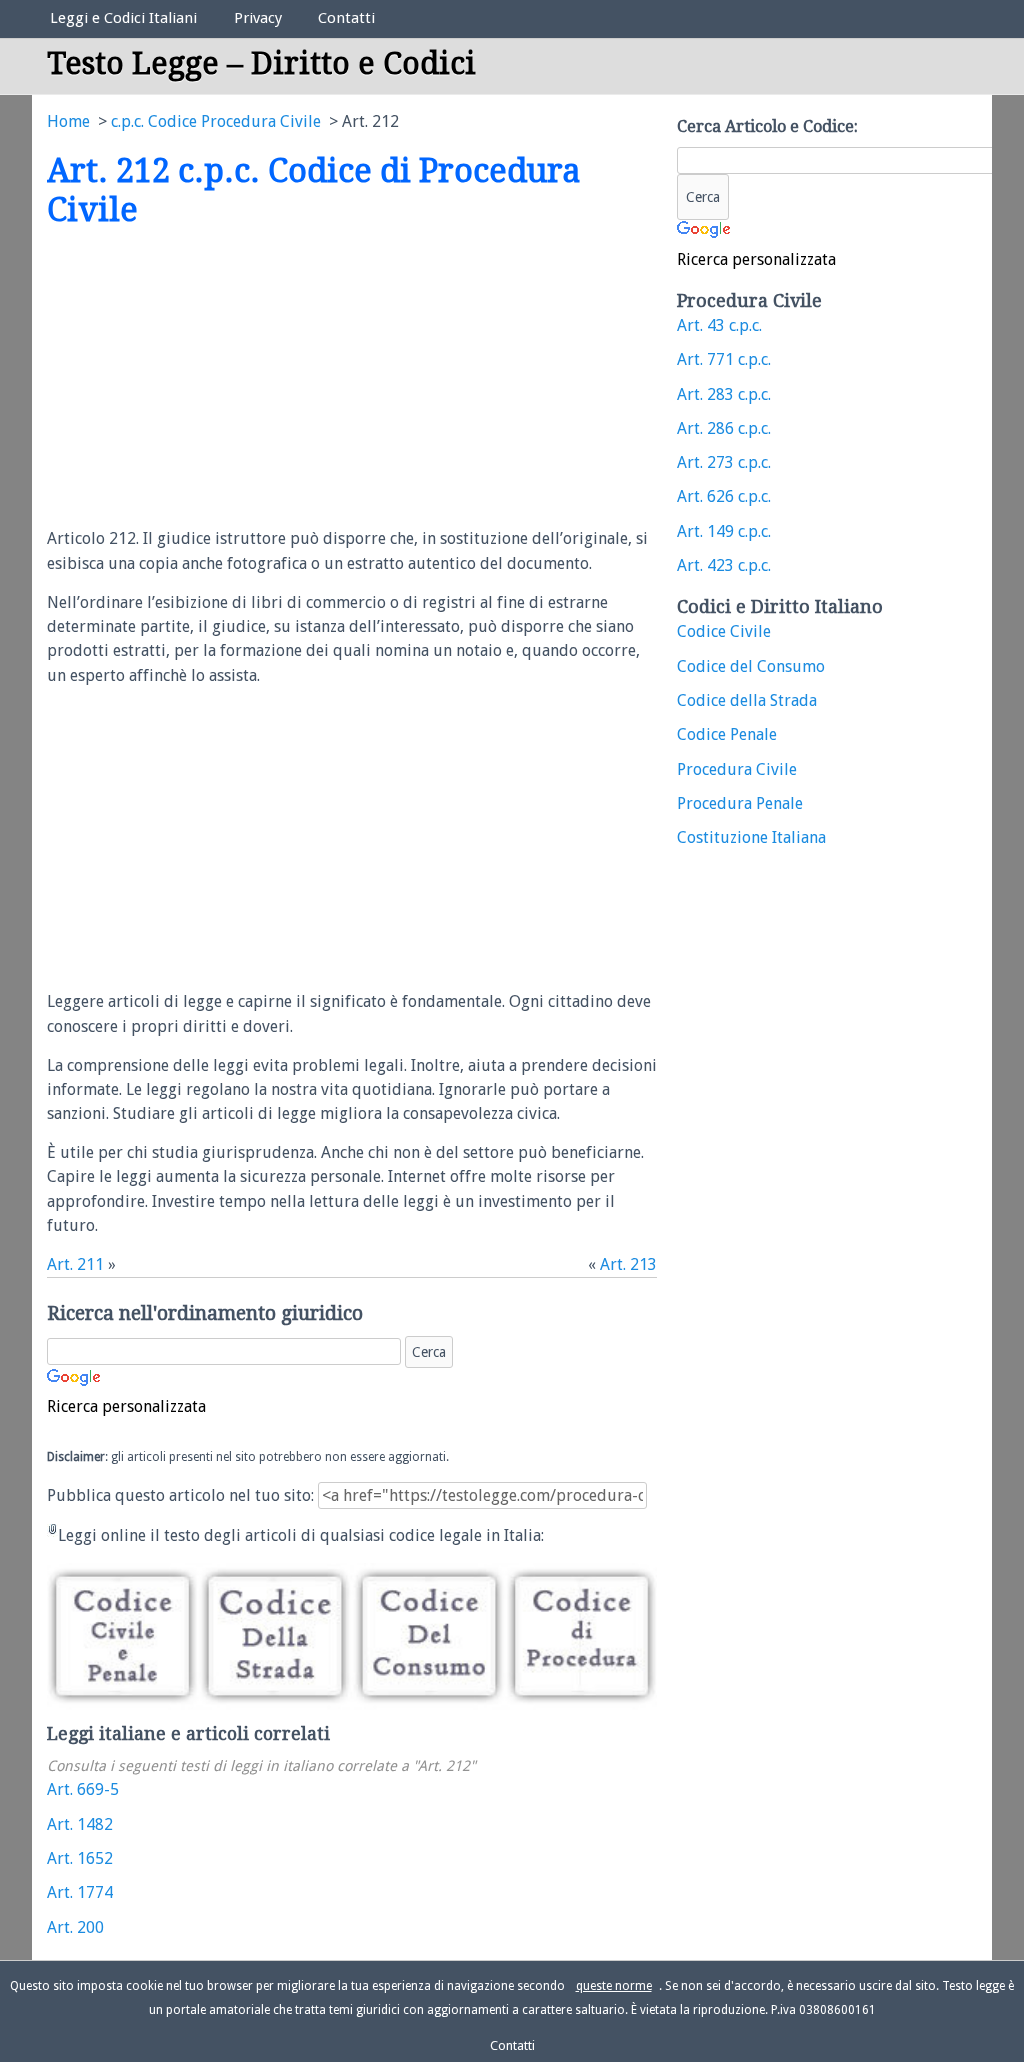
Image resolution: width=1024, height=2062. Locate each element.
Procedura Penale (740, 803)
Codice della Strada (747, 700)
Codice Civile (724, 631)
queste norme (614, 1986)
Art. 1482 (80, 1824)
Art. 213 (628, 1264)
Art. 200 (75, 1927)
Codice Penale (727, 734)
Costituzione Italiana (751, 837)
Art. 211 (75, 1264)
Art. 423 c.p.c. (724, 565)
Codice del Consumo (751, 666)
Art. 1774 (80, 1892)
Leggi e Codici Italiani (123, 18)
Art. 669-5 (83, 1789)
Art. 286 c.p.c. (724, 428)
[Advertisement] (215, 379)
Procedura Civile (737, 769)
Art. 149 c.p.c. (724, 531)
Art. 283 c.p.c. (724, 394)
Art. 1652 (80, 1858)
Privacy (258, 18)
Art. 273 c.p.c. (724, 462)
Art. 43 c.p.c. (719, 325)
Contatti (346, 18)
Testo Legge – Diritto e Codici (261, 63)
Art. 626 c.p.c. (724, 496)
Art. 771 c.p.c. (724, 359)
